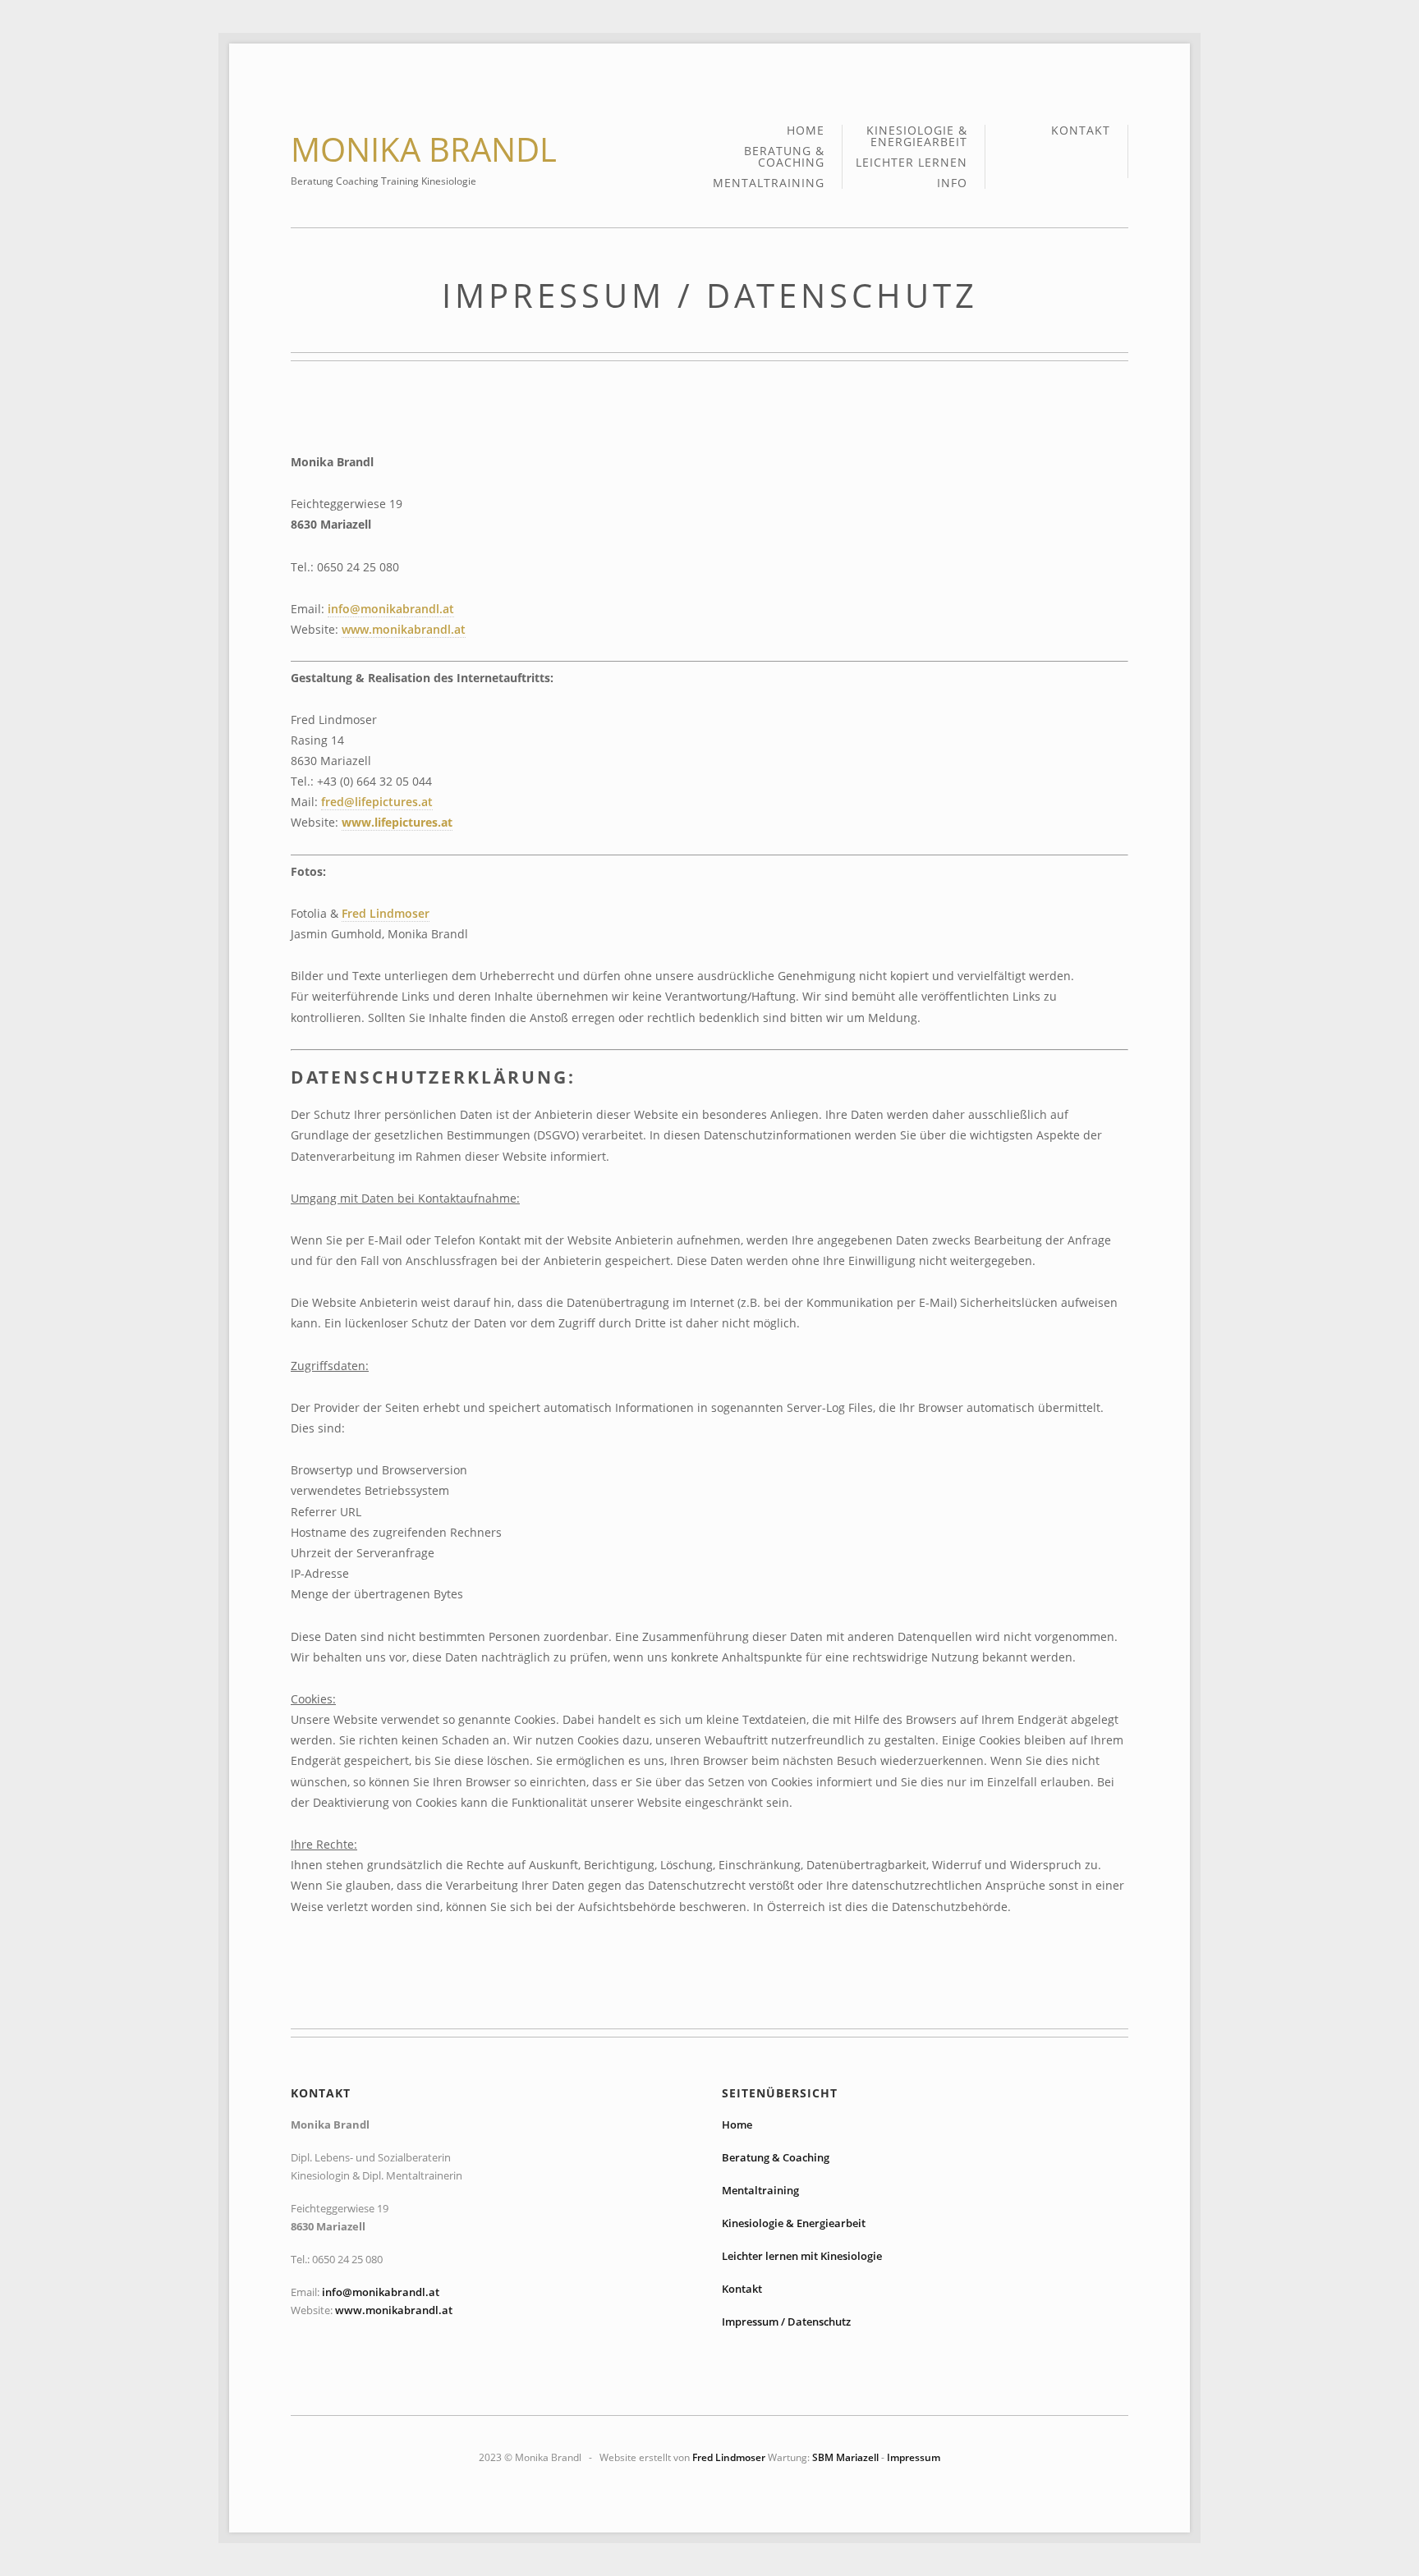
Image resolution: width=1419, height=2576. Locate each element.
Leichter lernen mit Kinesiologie (802, 2256)
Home (806, 131)
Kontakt (1081, 131)
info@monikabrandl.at (391, 609)
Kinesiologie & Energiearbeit (917, 137)
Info (952, 183)
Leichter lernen (912, 163)
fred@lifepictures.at (377, 802)
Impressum (914, 2457)
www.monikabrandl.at (404, 629)
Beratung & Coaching (784, 158)
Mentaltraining (769, 183)
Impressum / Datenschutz (786, 2322)
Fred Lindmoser (386, 913)
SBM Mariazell (845, 2457)
